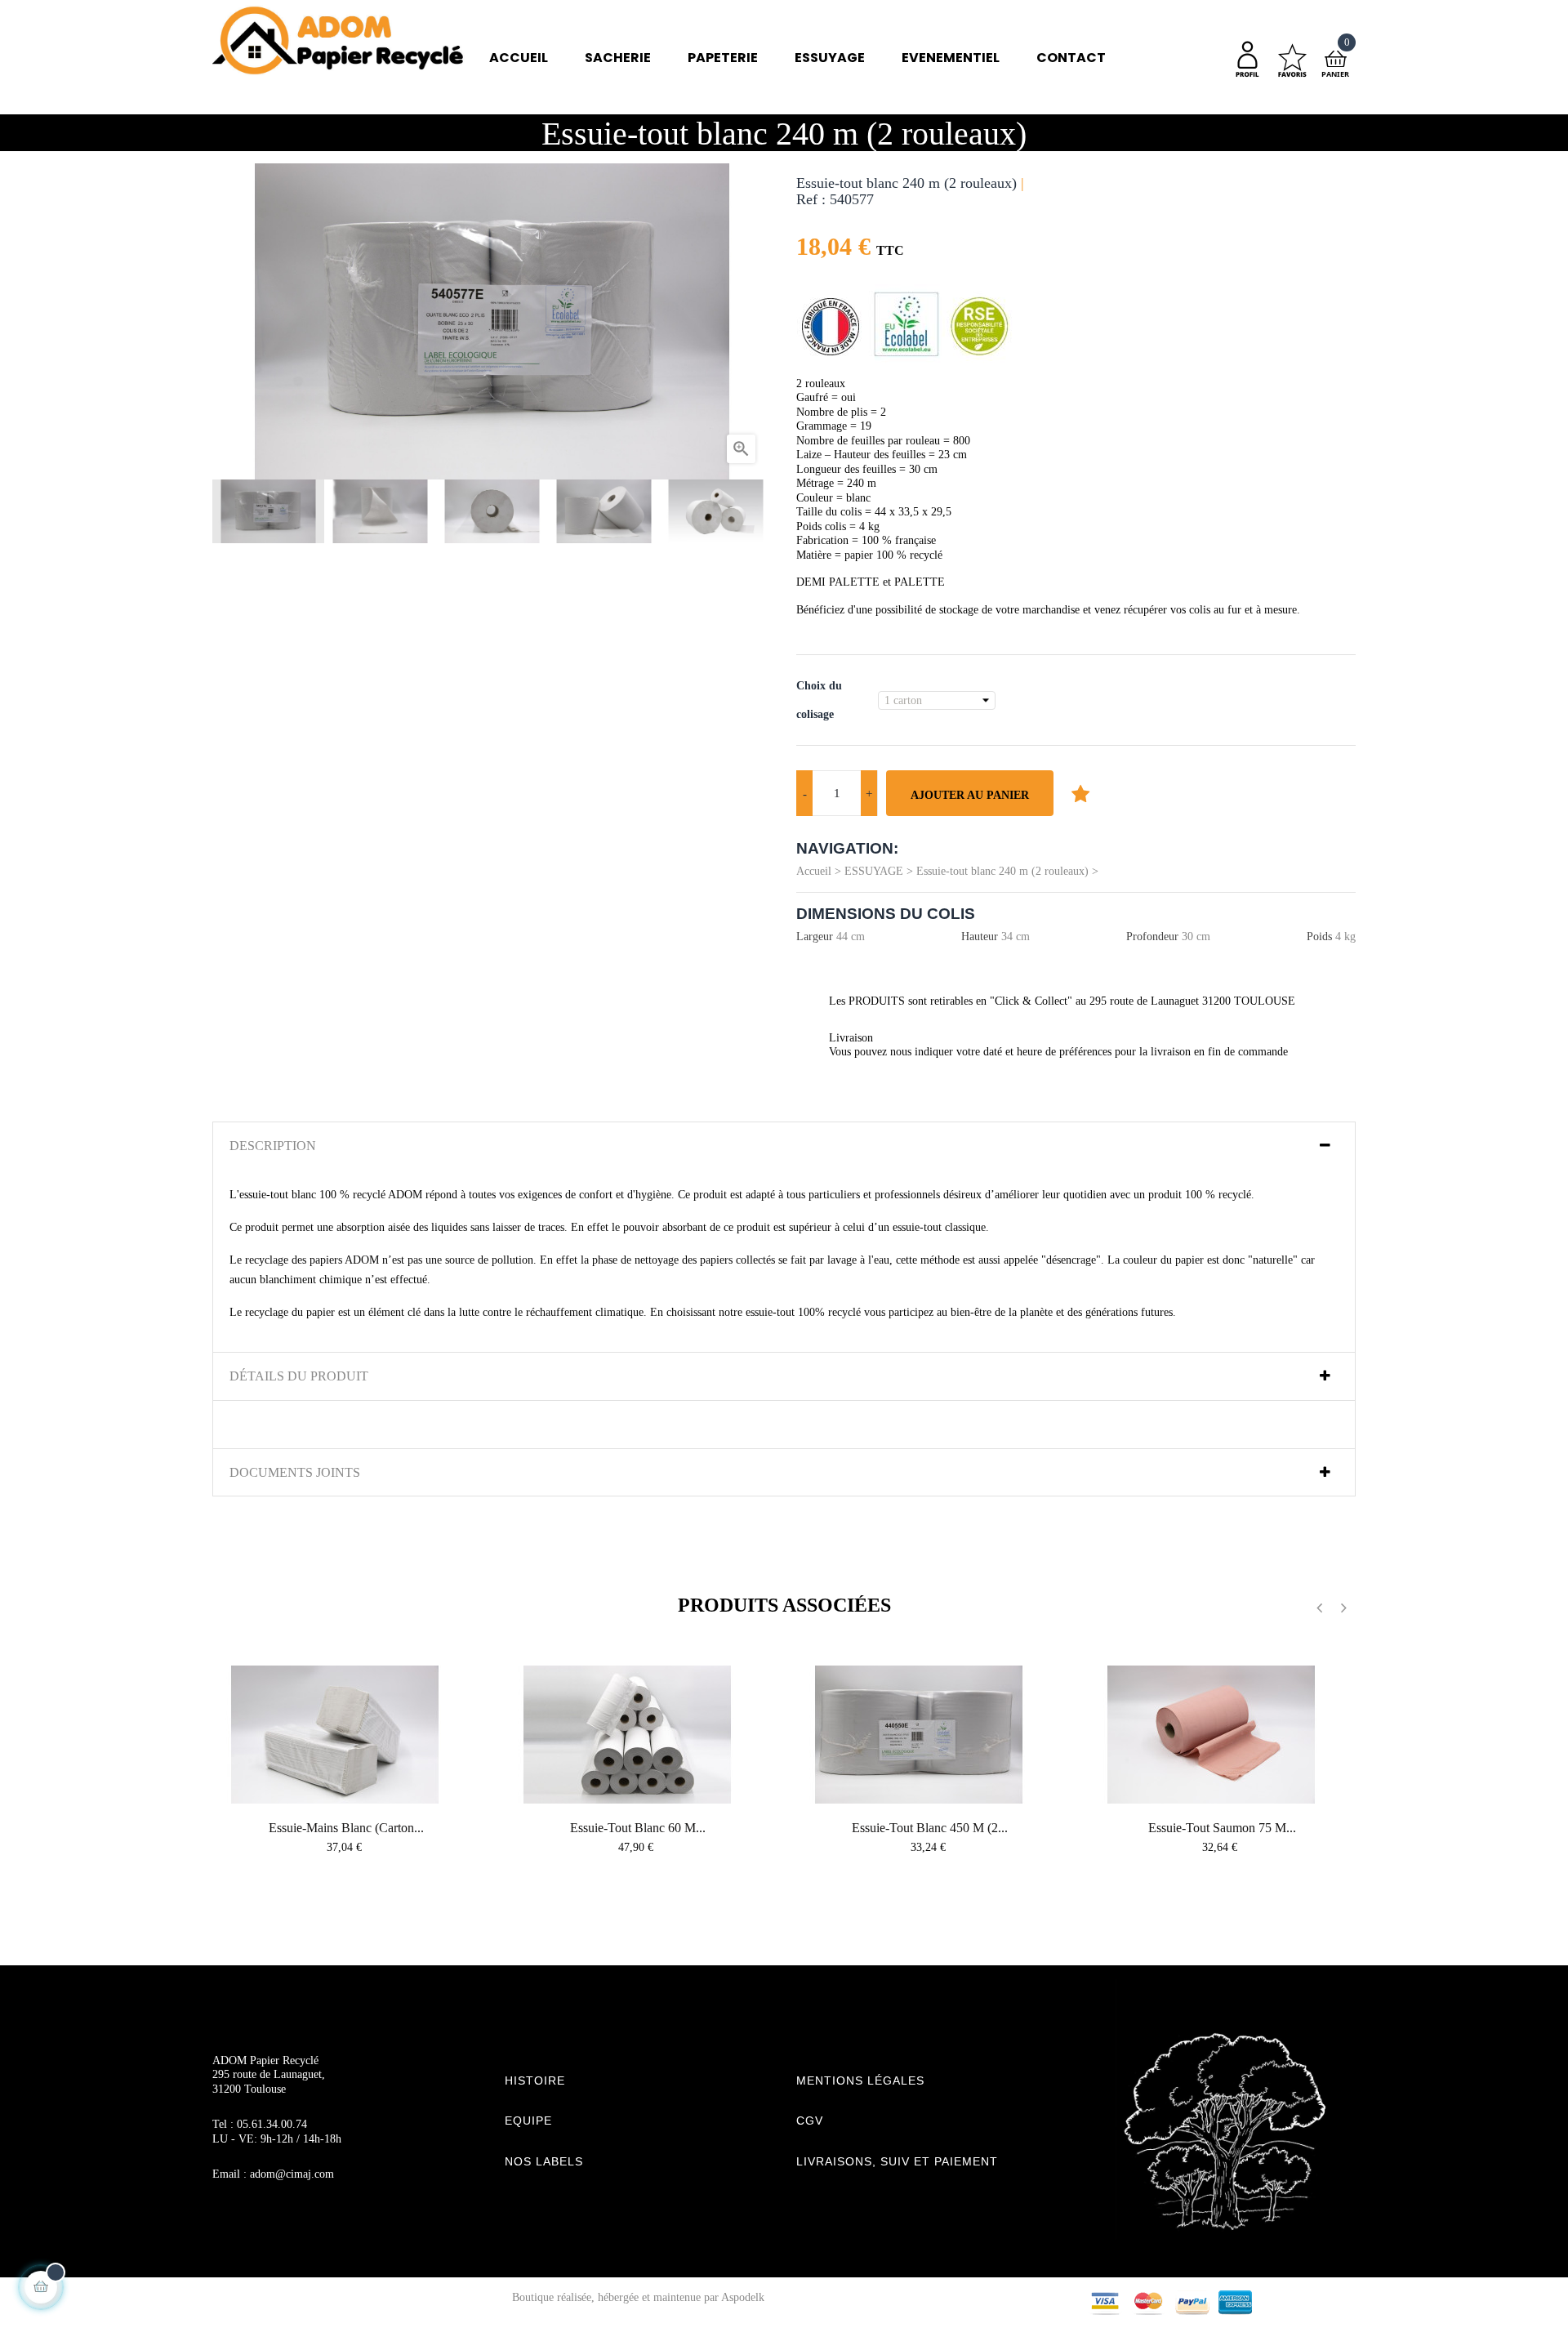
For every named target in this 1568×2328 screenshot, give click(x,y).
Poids (1319, 937)
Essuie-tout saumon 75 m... (1222, 1828)
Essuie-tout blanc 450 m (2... (930, 1828)
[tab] (784, 1146)
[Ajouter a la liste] (1080, 793)
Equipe (528, 2121)
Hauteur (980, 937)
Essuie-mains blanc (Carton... (346, 1828)
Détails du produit (299, 1376)
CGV (810, 2121)
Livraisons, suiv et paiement (897, 2161)
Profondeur (1152, 937)
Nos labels (544, 2161)
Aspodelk (743, 2297)
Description (273, 1146)
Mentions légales (860, 2080)
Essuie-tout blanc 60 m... (638, 1828)
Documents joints (295, 1472)
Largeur (815, 937)
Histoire (535, 2080)
